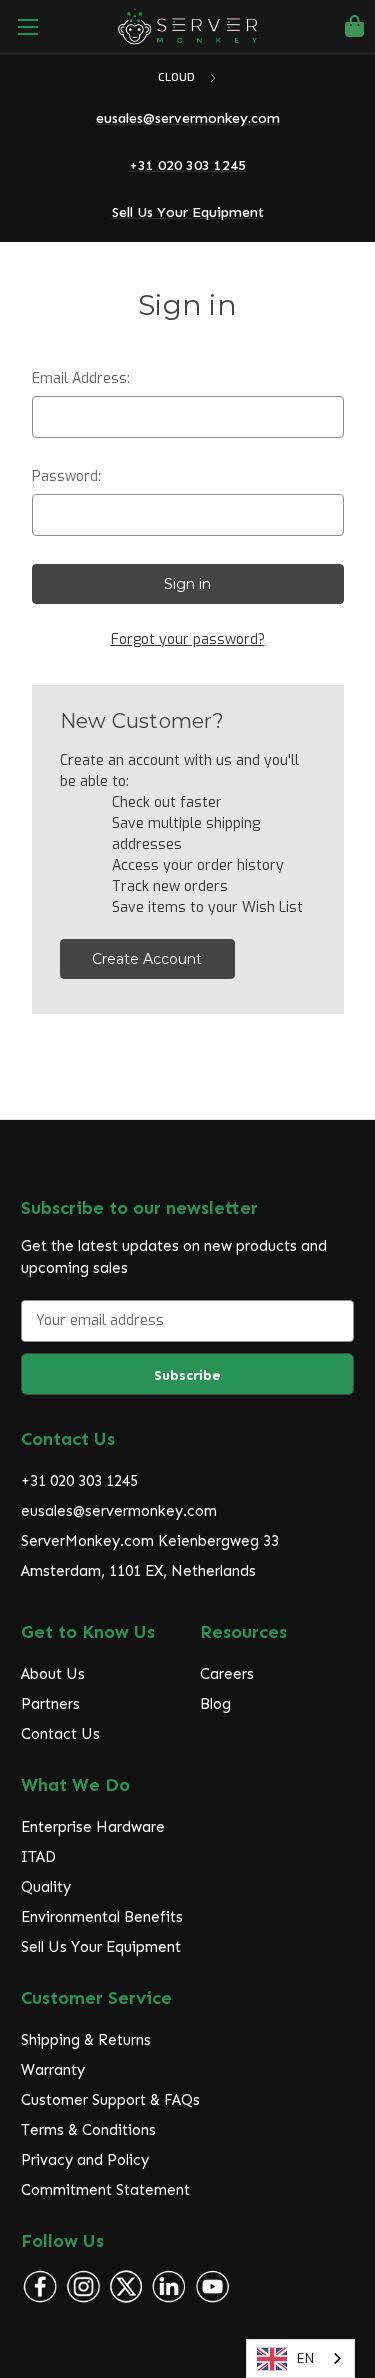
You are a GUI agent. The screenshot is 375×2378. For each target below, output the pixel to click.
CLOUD (178, 77)
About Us (53, 1674)
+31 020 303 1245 (79, 1481)
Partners (50, 1704)
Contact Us (60, 1734)
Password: (66, 476)
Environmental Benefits (102, 1917)
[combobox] (300, 2358)
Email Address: (81, 378)
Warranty (53, 2070)
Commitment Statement (105, 2190)
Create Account (147, 959)
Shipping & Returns (86, 2040)
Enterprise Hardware (93, 1827)
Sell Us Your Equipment (101, 1947)
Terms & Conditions (88, 2130)
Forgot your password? (188, 639)
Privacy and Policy (85, 2160)
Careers (227, 1674)
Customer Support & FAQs (110, 2100)
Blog (215, 1704)
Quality (46, 1887)
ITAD (38, 1857)
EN (305, 2358)
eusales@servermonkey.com (119, 1511)
